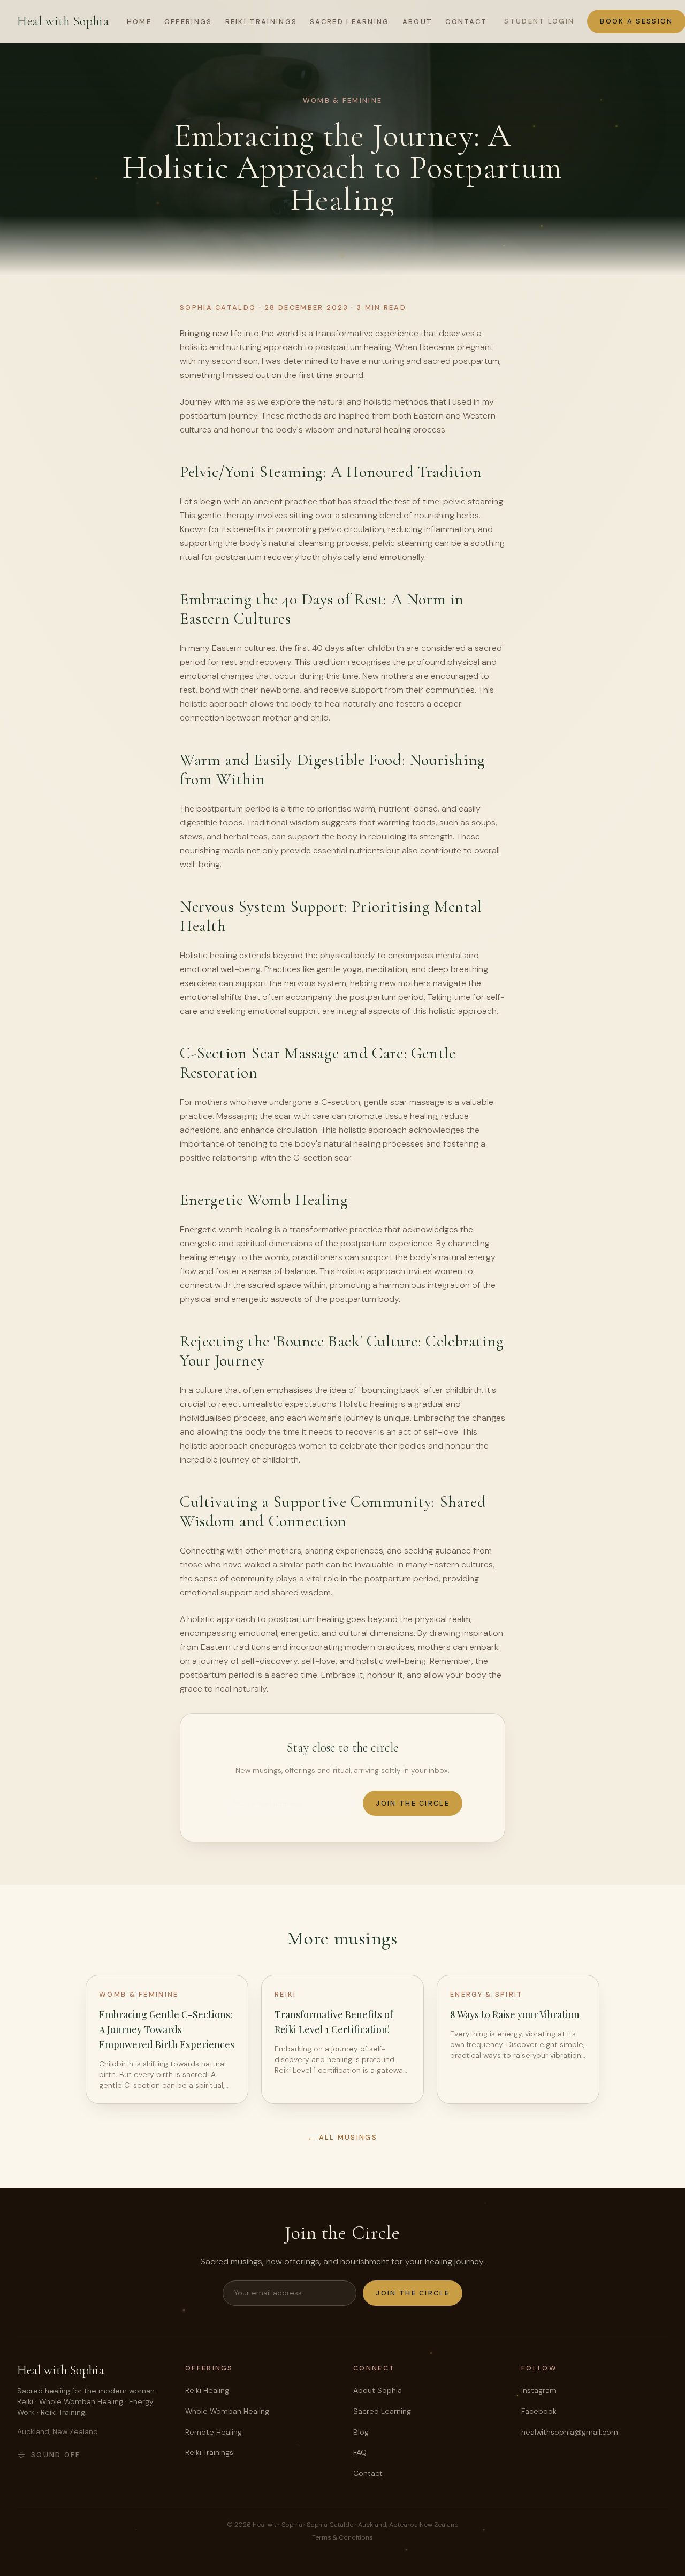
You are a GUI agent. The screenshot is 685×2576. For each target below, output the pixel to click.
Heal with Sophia (63, 21)
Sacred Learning (350, 22)
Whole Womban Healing (227, 2411)
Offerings (188, 22)
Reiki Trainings (261, 22)
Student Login (539, 21)
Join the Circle (413, 1803)
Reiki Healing (207, 2390)
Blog (361, 2432)
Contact (466, 22)
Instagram (539, 2390)
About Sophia (378, 2390)
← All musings (342, 2137)
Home (139, 22)
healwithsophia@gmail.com (570, 2432)
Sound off (56, 2455)
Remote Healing (214, 2432)
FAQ (360, 2452)
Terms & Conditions (342, 2537)
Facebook (539, 2411)
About (418, 22)
